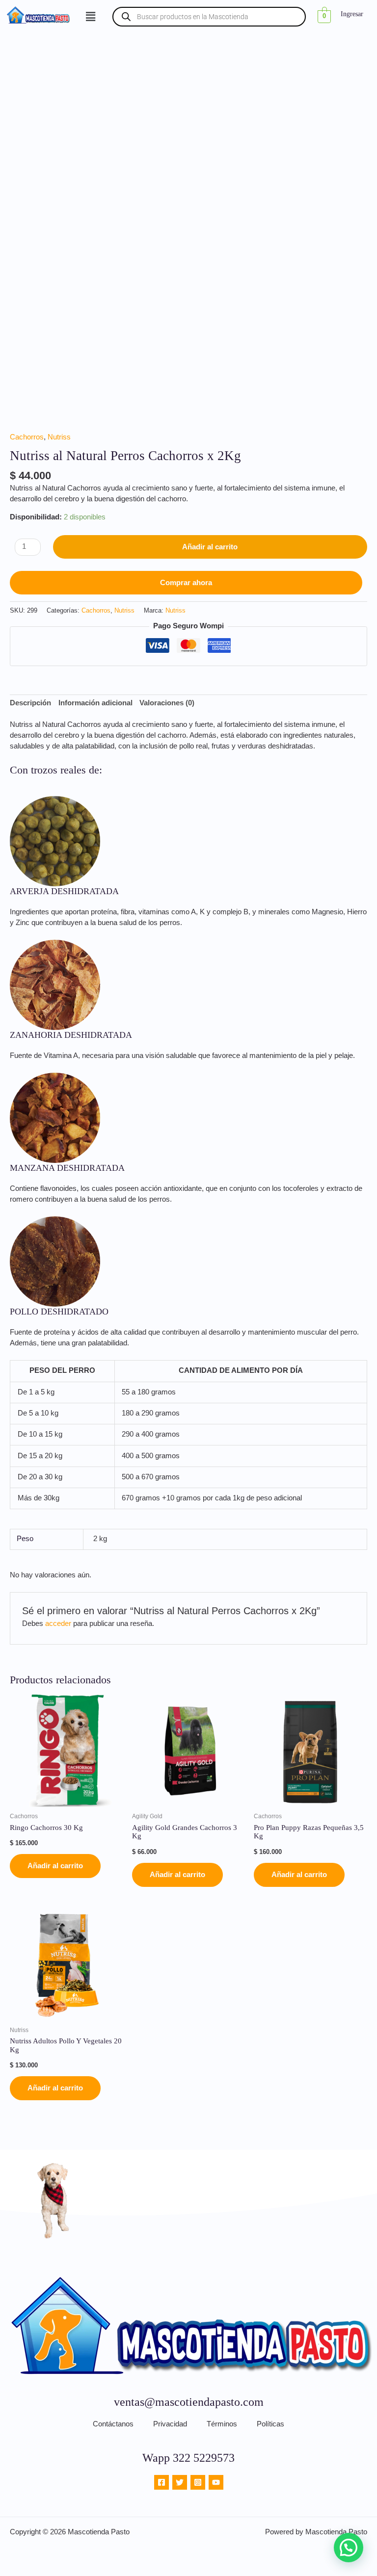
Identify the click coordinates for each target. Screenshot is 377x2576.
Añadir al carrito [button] (55, 1866)
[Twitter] (180, 2482)
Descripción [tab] (30, 703)
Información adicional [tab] (95, 703)
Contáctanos (113, 2424)
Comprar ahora (186, 583)
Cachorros (27, 437)
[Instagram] (198, 2482)
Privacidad (170, 2424)
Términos (222, 2424)
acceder (58, 1623)
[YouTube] (216, 2482)
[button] (90, 17)
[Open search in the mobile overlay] (209, 17)
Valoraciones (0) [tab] (167, 703)
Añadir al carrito (210, 547)
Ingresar (352, 14)
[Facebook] (162, 2482)
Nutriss (59, 437)
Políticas (270, 2424)
